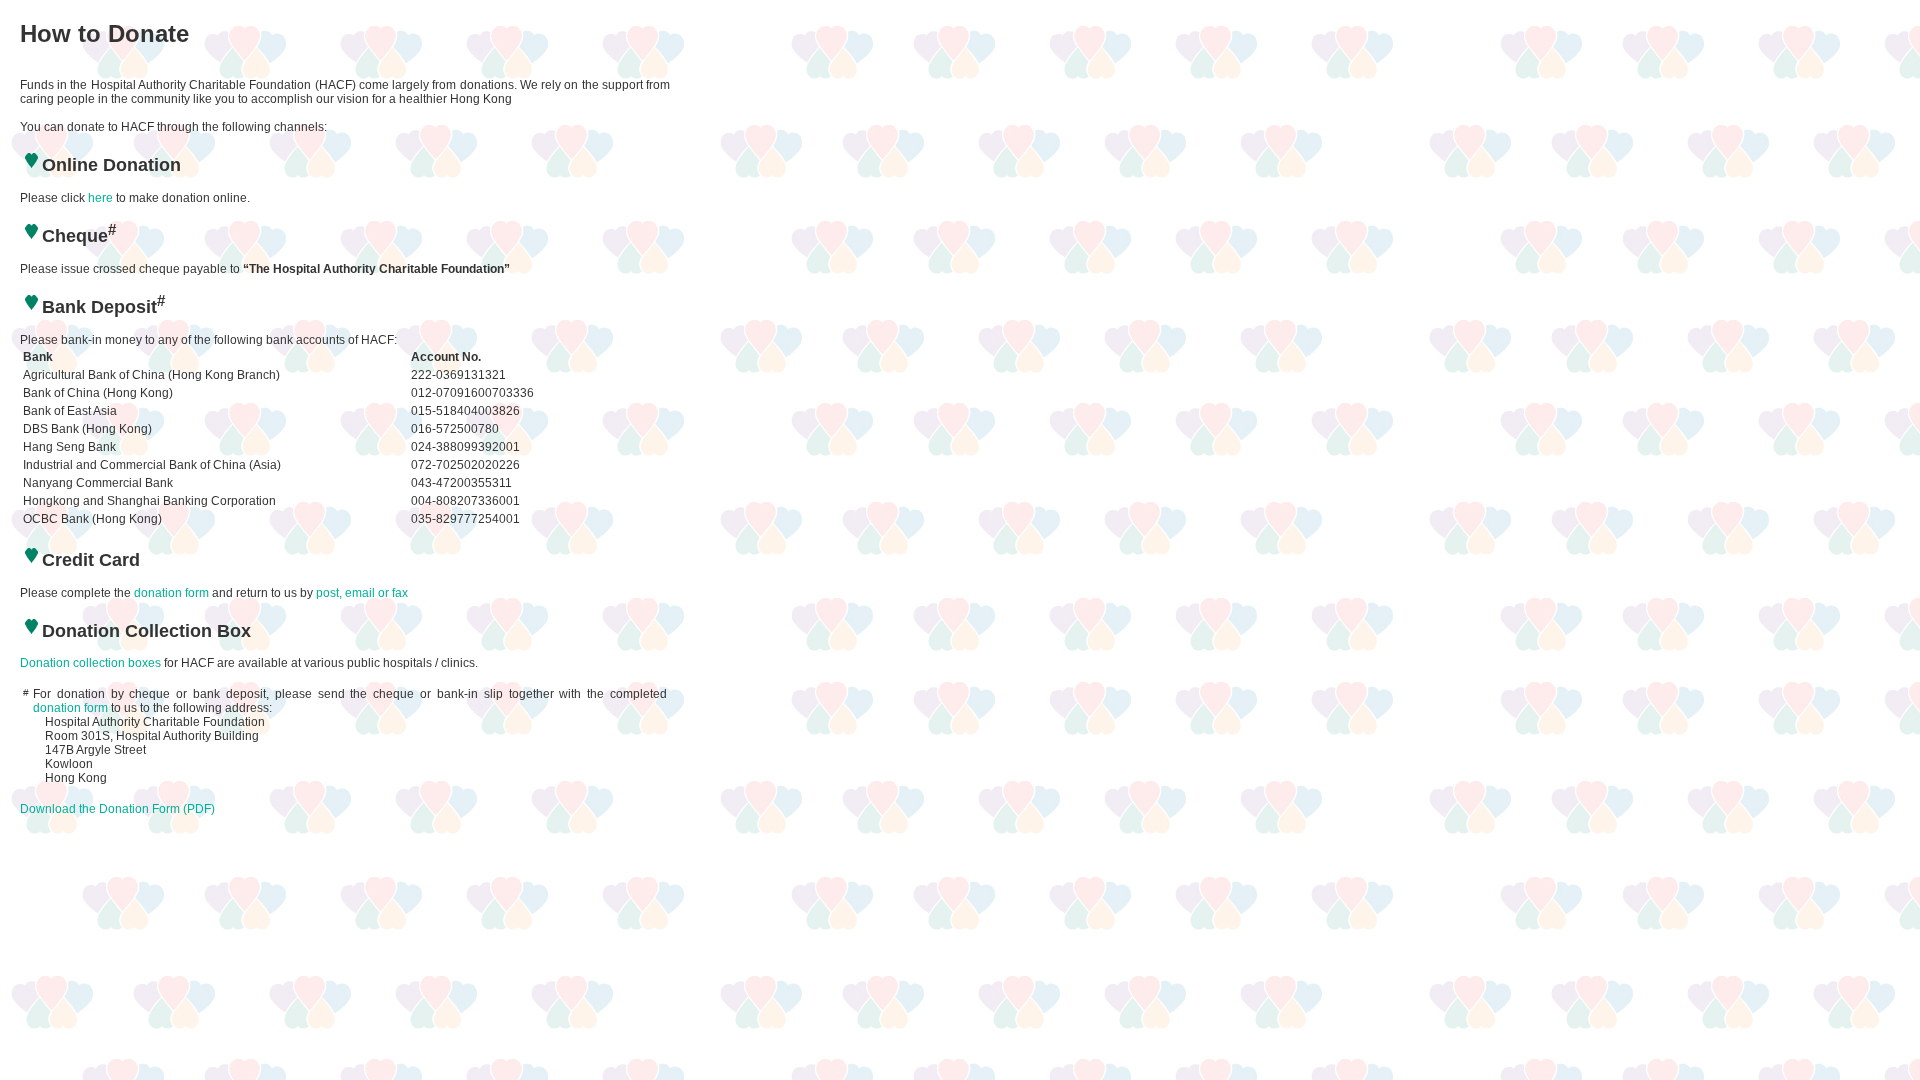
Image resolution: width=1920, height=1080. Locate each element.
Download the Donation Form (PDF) (117, 809)
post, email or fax (362, 593)
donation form (171, 593)
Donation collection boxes (90, 663)
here (100, 198)
